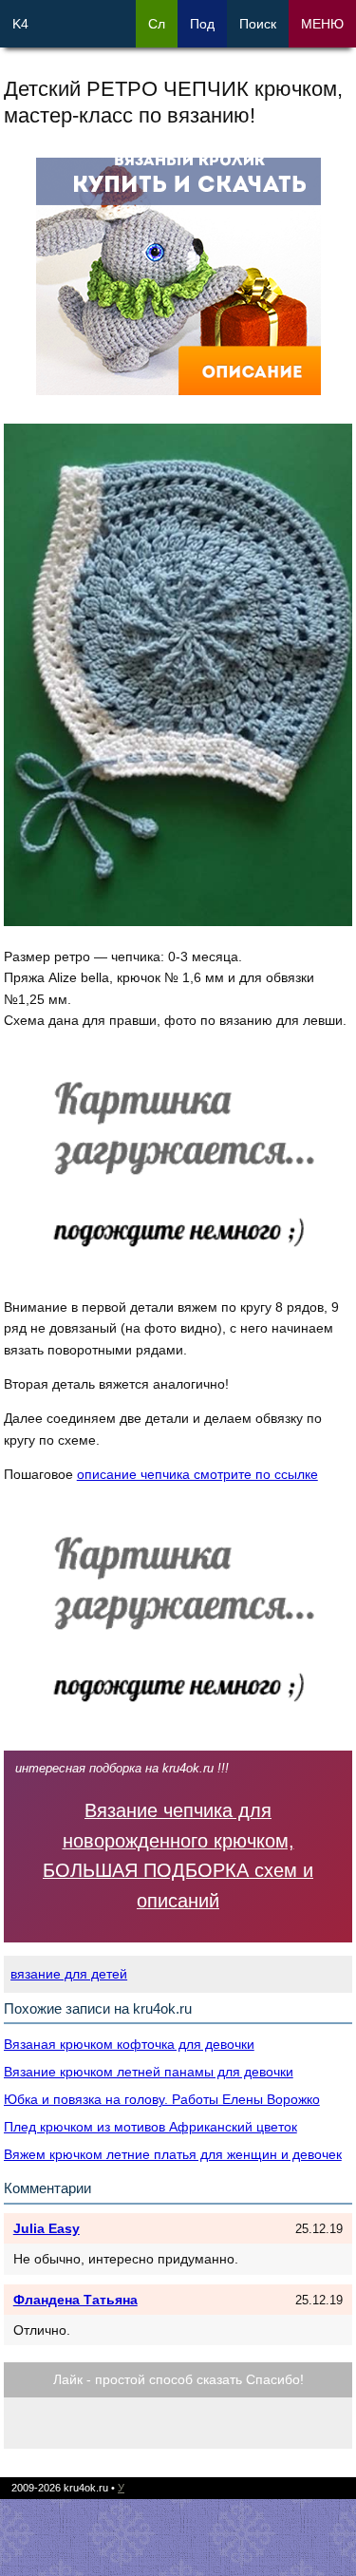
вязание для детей (69, 1974)
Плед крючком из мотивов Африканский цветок (150, 2127)
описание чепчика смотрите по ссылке (197, 1474)
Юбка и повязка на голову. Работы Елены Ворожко (162, 2099)
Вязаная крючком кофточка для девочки (129, 2044)
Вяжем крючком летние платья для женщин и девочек (173, 2154)
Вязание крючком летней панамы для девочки (149, 2072)
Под (202, 24)
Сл (157, 24)
